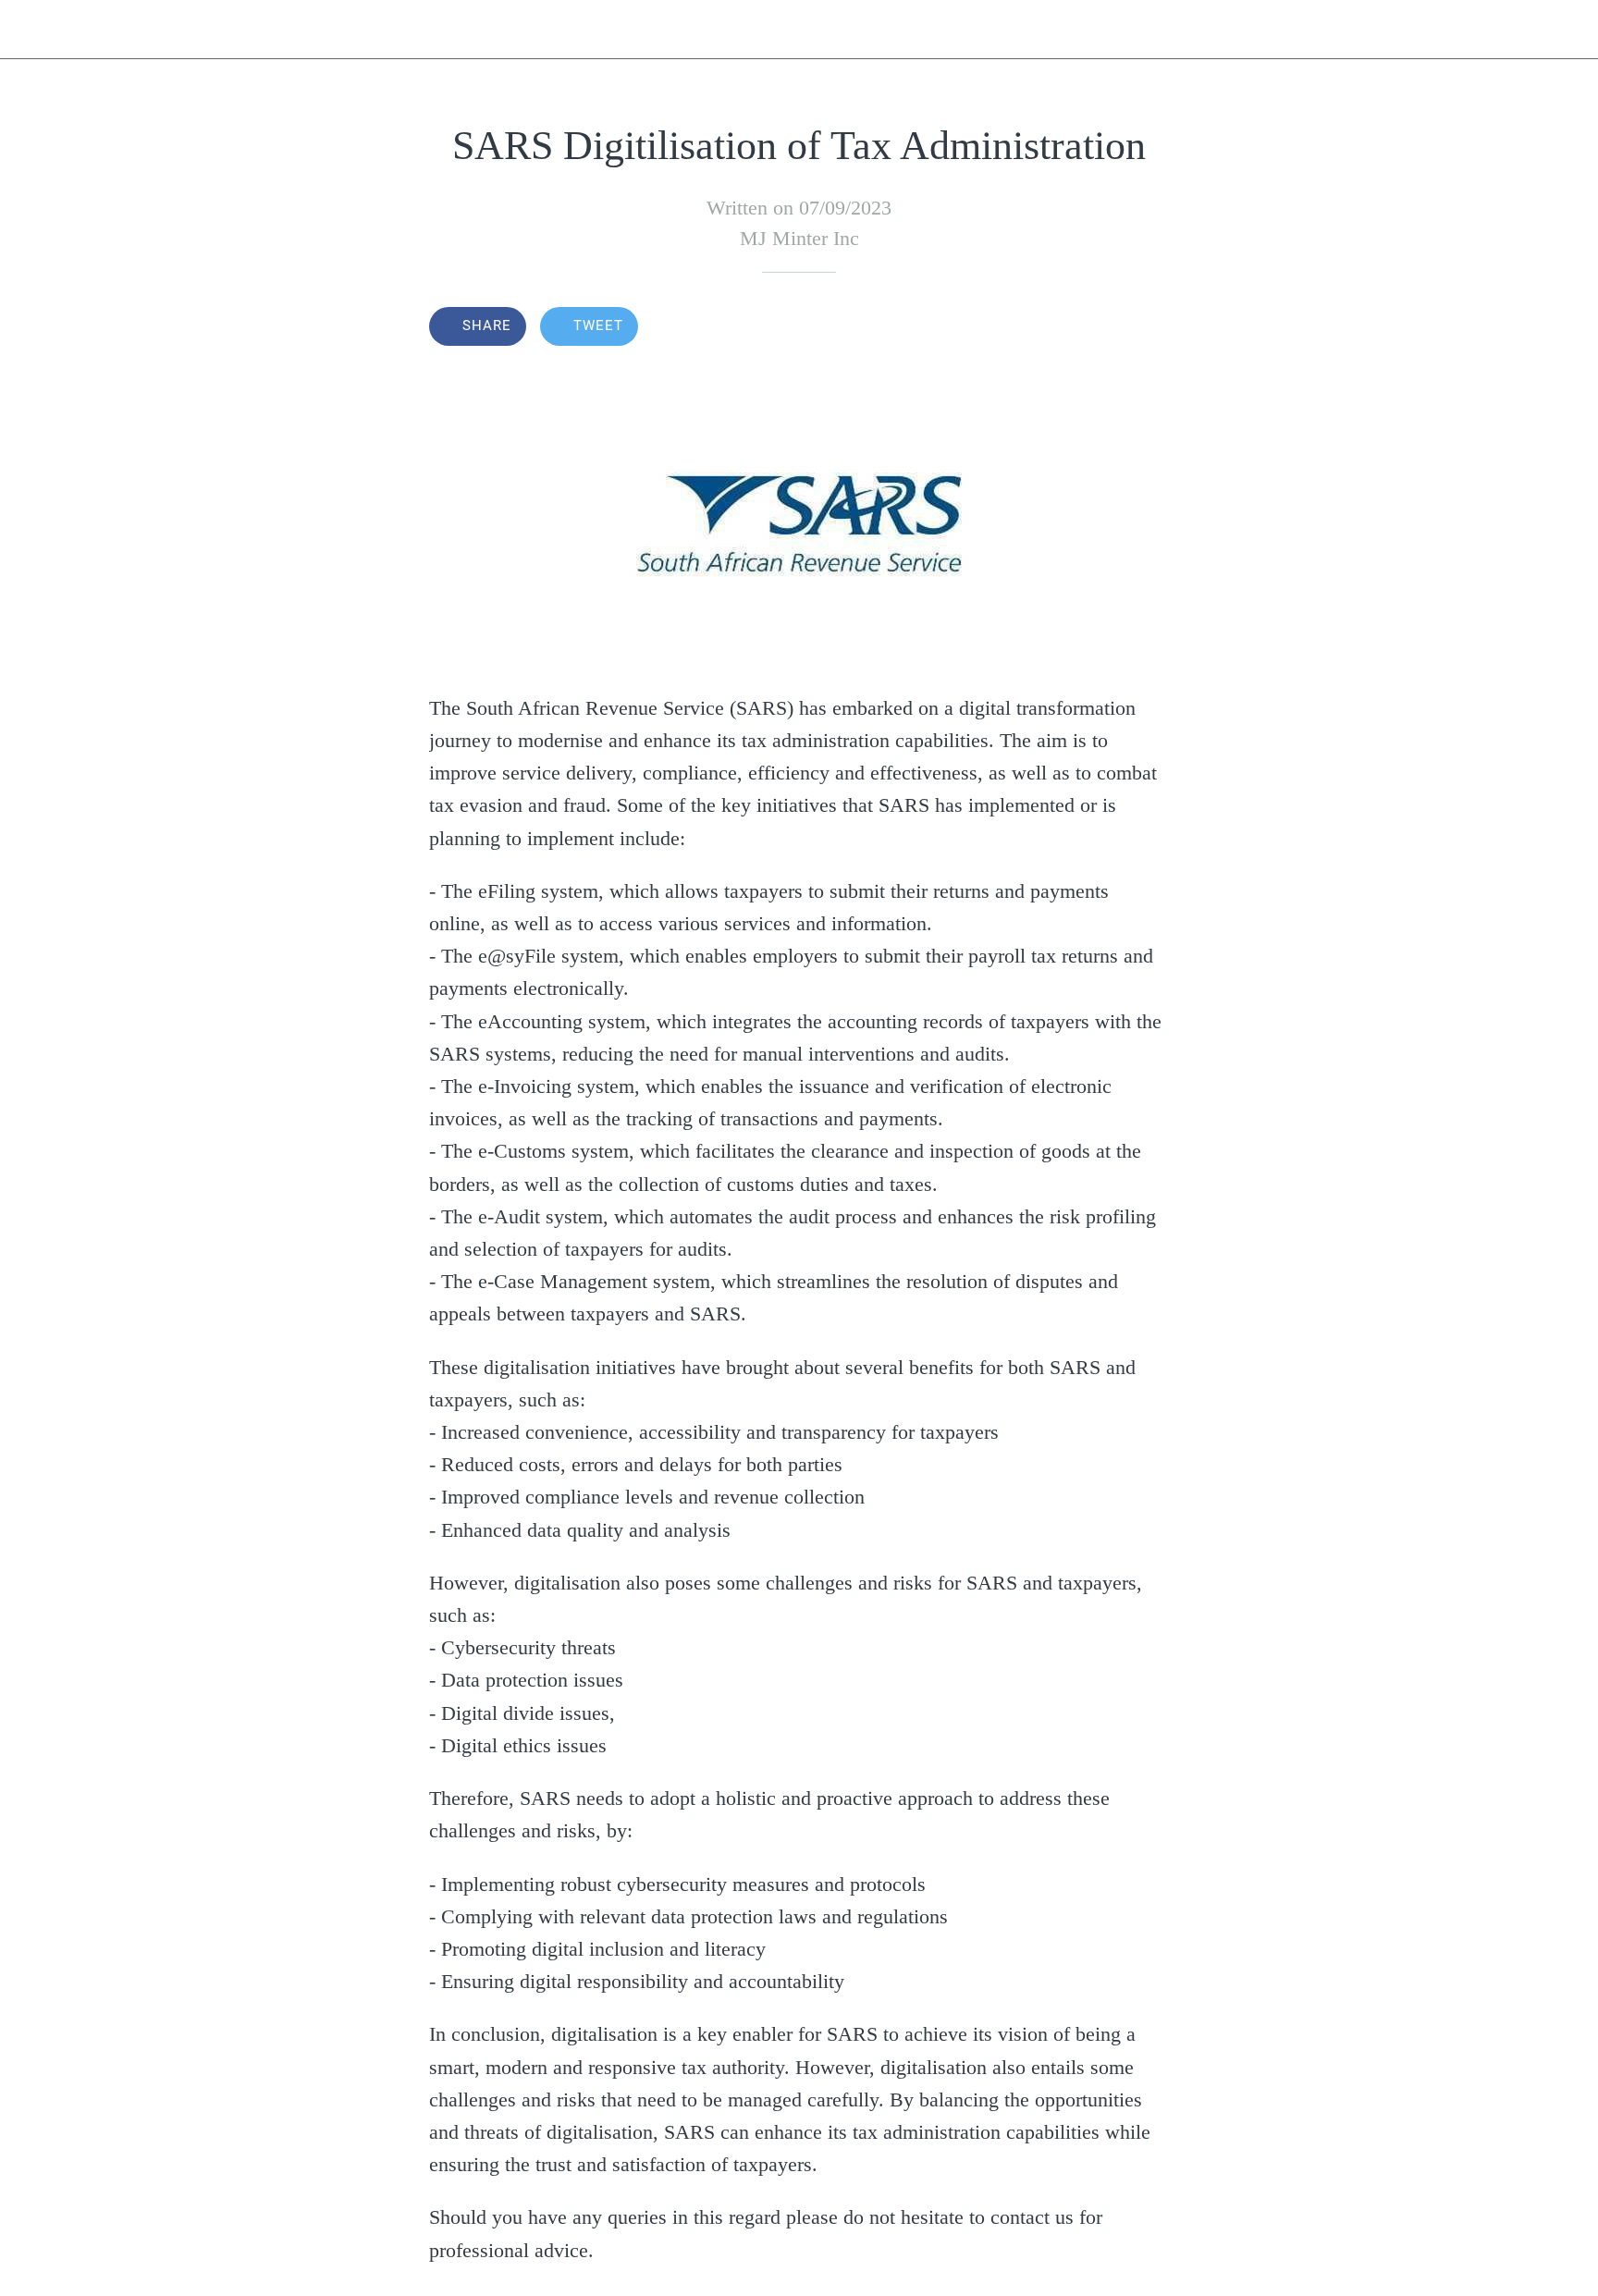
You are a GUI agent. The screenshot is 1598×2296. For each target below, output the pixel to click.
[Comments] (1147, 328)
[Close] (37, 30)
